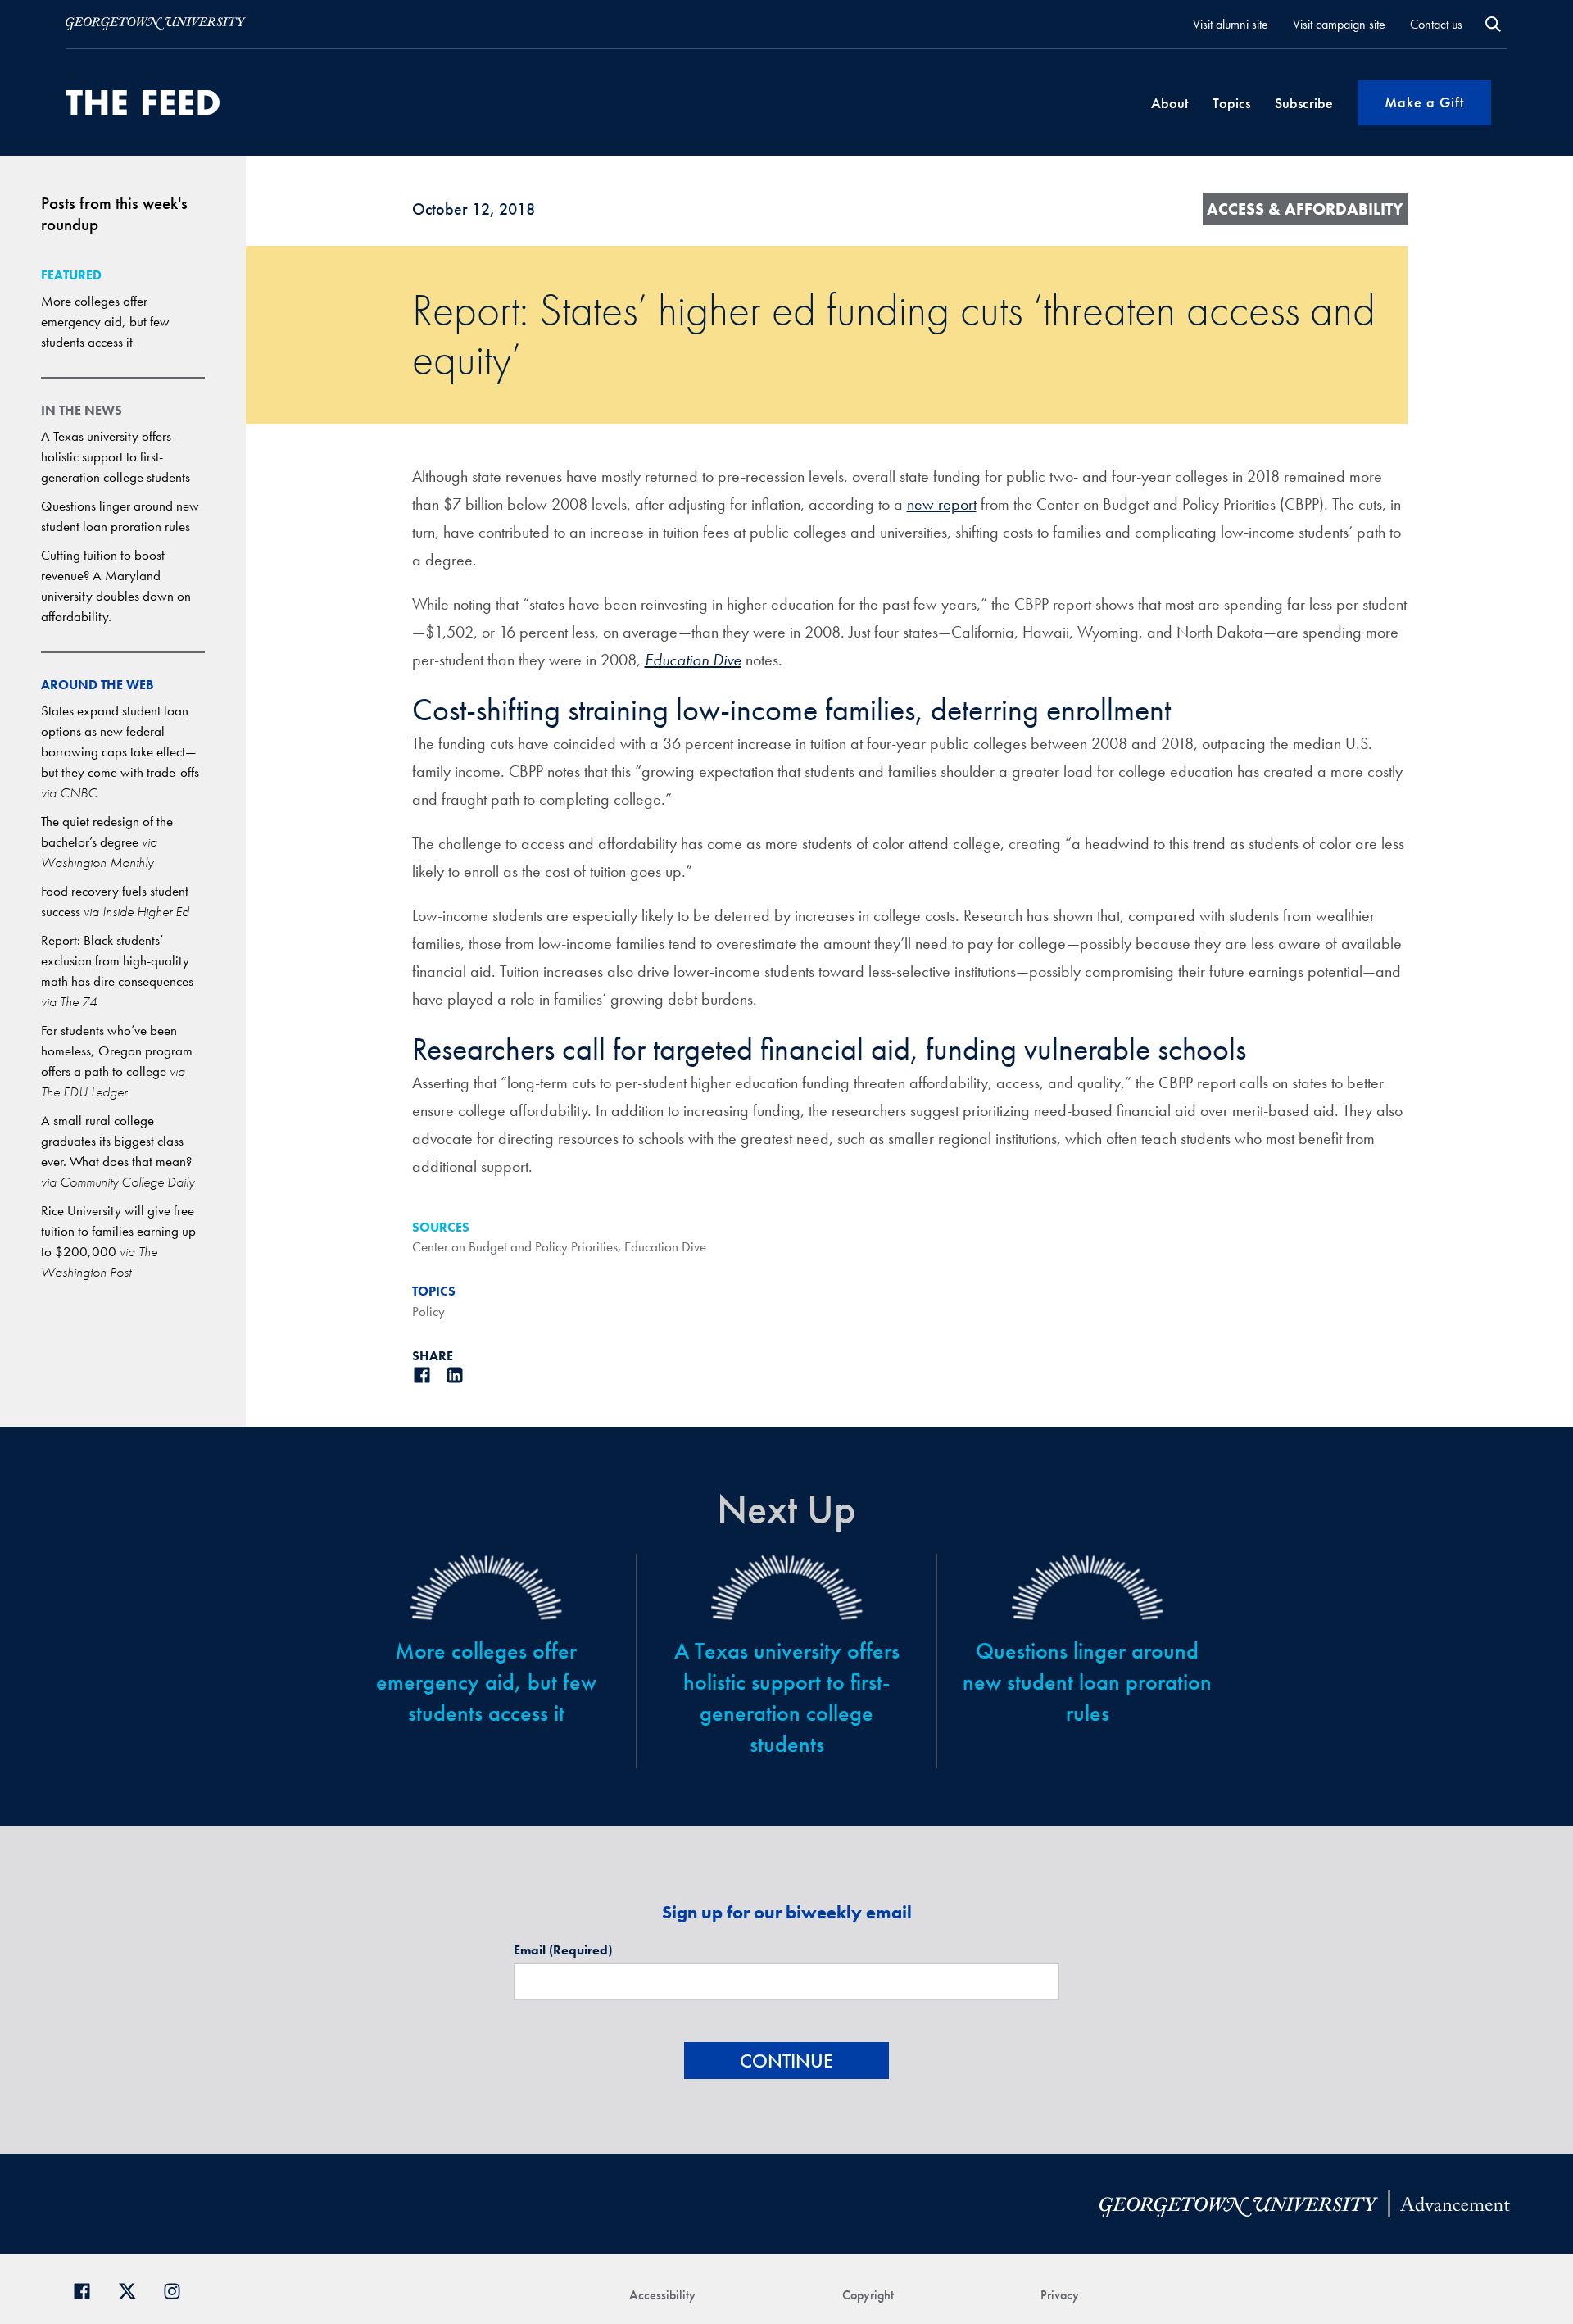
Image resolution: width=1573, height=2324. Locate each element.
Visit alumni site (1231, 24)
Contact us (1436, 24)
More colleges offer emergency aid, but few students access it (105, 321)
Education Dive (665, 1246)
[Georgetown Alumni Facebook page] (88, 2289)
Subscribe (1304, 103)
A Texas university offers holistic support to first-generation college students (116, 456)
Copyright (868, 2295)
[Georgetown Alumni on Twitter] (133, 2289)
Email (563, 1950)
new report (942, 504)
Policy (428, 1311)
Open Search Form (1493, 24)
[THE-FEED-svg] (143, 102)
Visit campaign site (1339, 24)
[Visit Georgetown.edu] (156, 24)
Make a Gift (1424, 102)
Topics (1231, 103)
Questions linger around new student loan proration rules (1087, 1682)
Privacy (1060, 2295)
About (1170, 103)
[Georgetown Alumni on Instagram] (178, 2289)
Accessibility (662, 2295)
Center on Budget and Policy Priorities (515, 1246)
